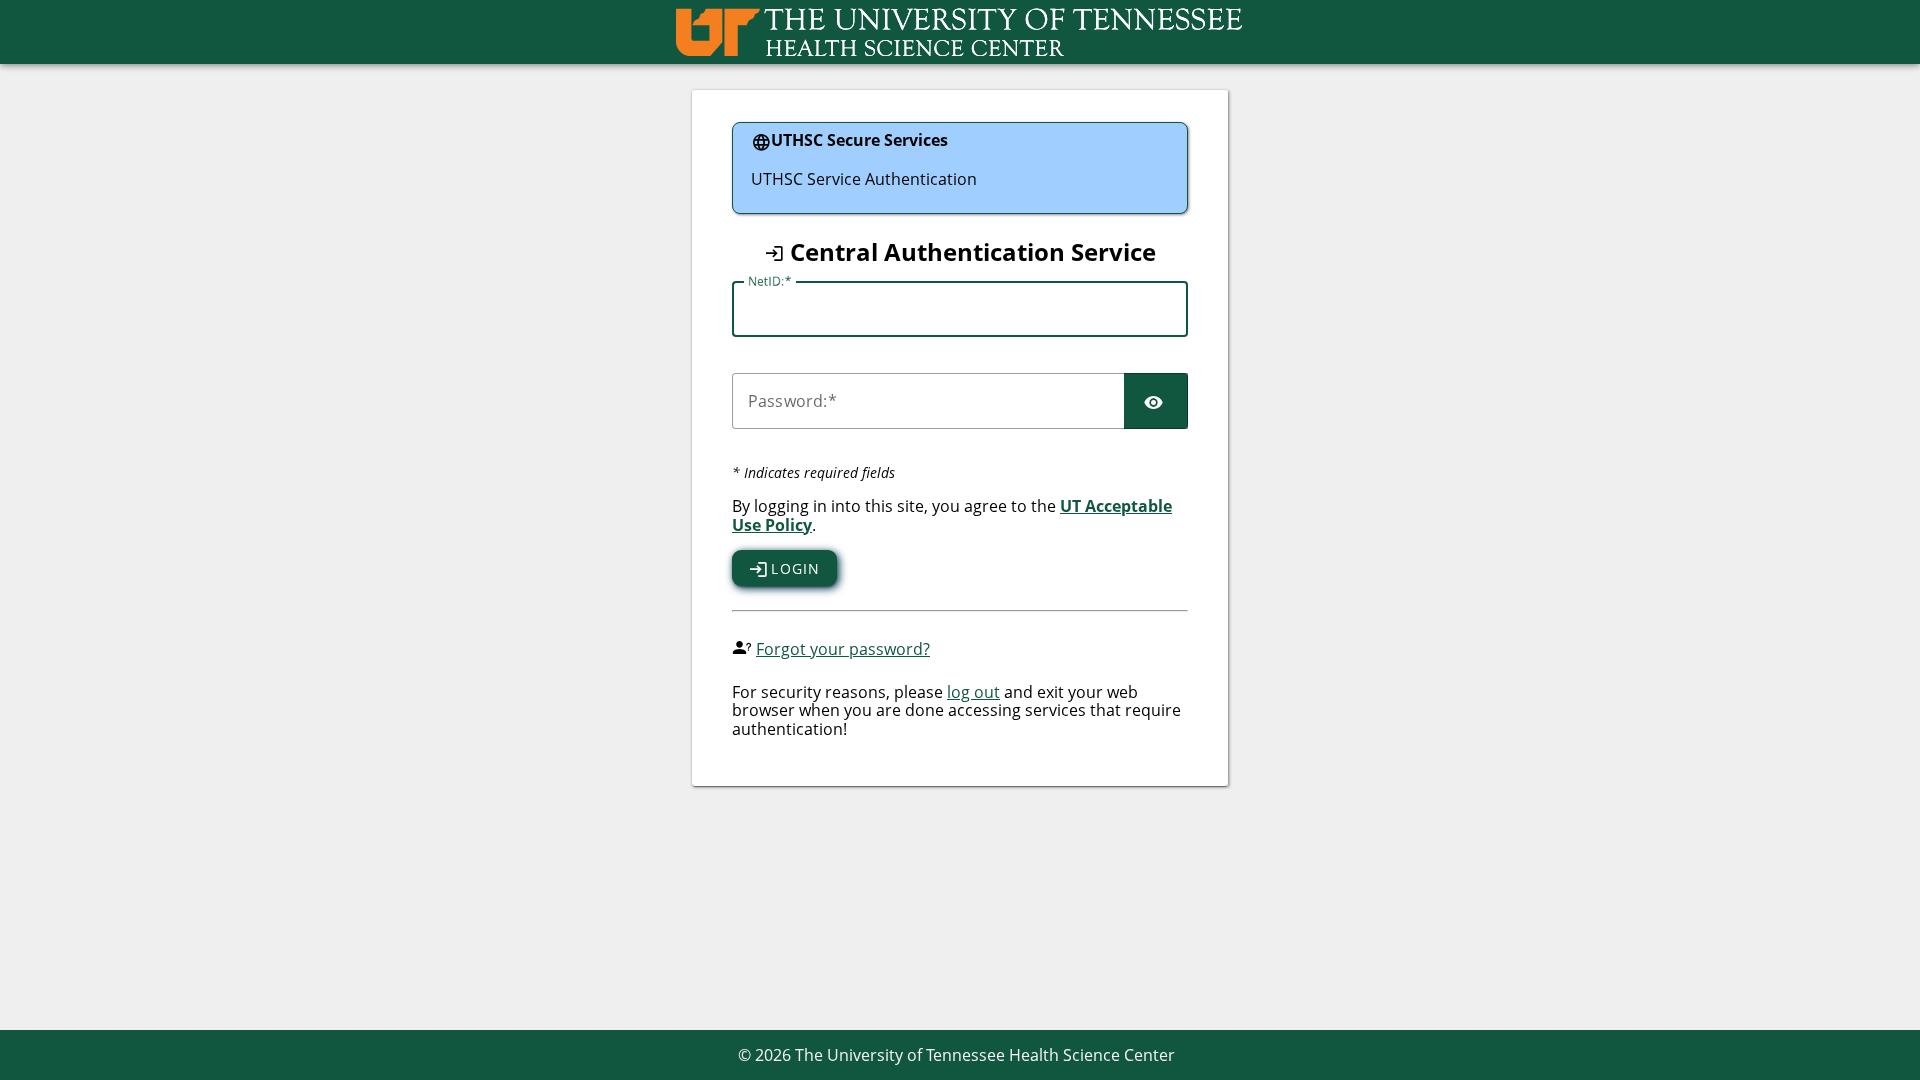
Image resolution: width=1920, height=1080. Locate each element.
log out (973, 692)
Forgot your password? (843, 649)
